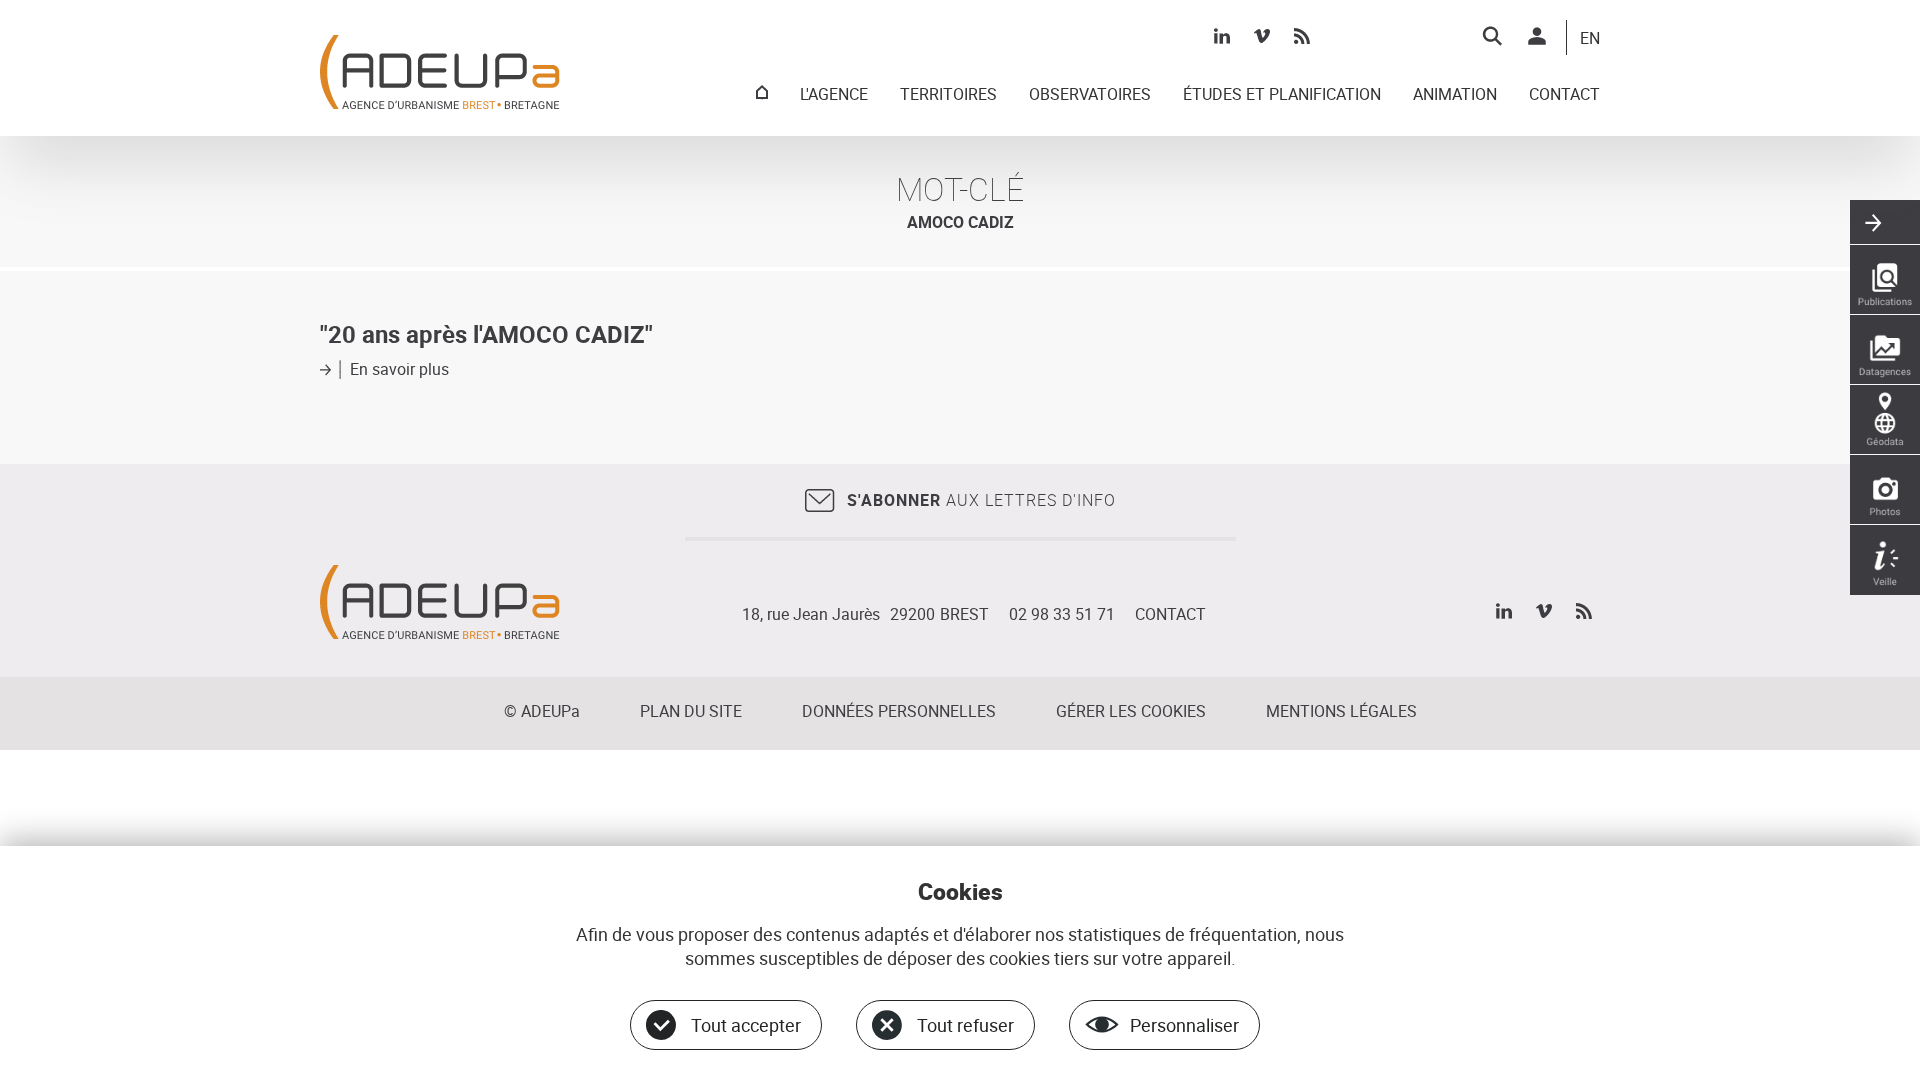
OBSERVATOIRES (1090, 95)
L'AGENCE (834, 95)
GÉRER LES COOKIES (1131, 711)
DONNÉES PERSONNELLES (899, 711)
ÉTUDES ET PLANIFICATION (1282, 95)
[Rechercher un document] (1492, 36)
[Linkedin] (1222, 36)
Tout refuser (965, 1025)
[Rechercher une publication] (1885, 280)
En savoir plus (399, 369)
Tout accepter (746, 1025)
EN (1590, 39)
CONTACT (1564, 95)
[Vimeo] (1262, 36)
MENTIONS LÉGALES (1341, 711)
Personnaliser (1184, 1025)
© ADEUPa (542, 711)
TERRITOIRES (948, 95)
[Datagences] (1885, 350)
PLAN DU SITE (691, 711)
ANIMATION (1455, 95)
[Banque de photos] (1885, 490)
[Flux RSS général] (1302, 36)
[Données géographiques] (1885, 420)
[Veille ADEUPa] (1885, 560)
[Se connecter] (1537, 36)
